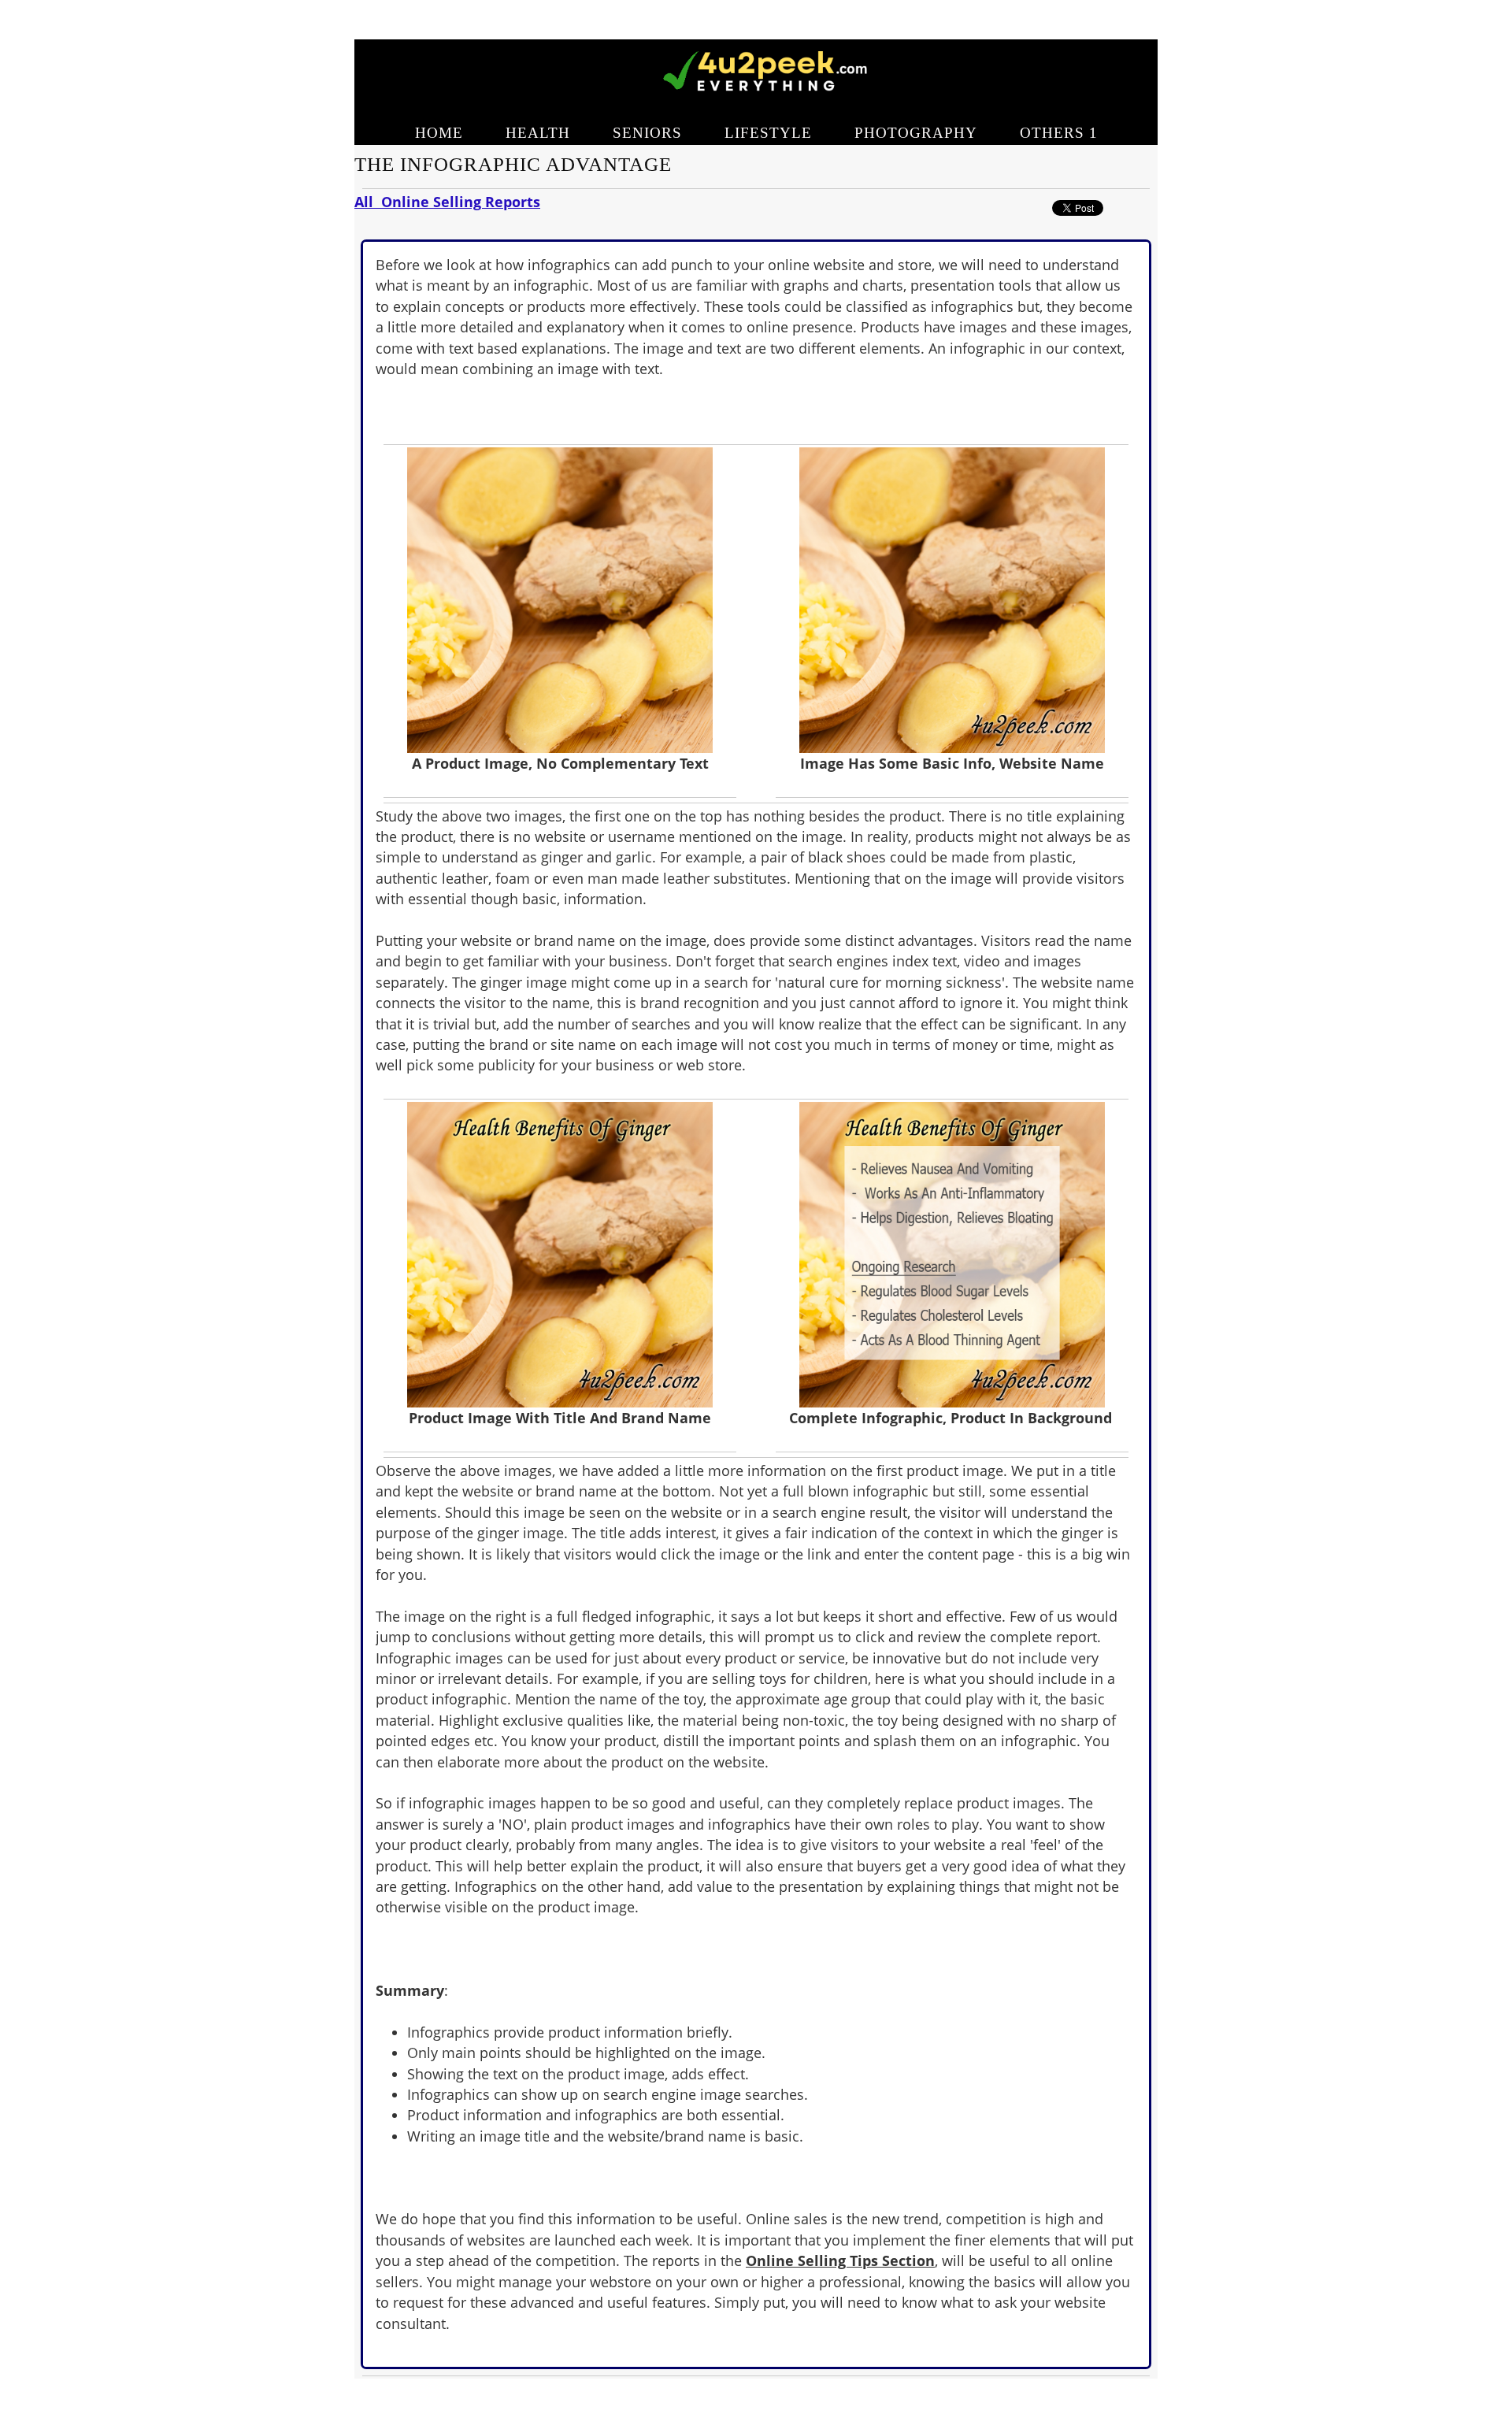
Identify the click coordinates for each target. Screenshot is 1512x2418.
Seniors (647, 133)
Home (439, 133)
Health (538, 133)
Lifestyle (768, 133)
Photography (916, 133)
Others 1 (1059, 133)
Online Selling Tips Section (840, 2260)
